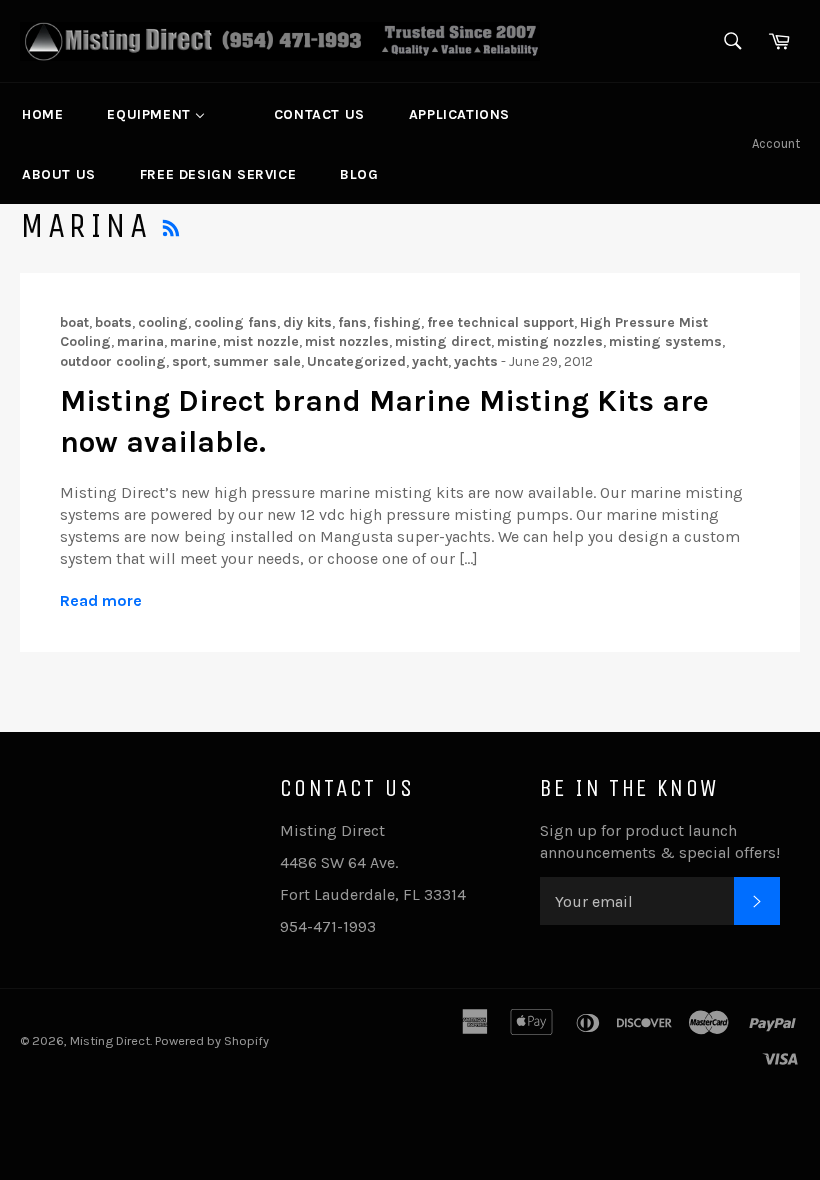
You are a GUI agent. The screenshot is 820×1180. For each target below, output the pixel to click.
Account (776, 143)
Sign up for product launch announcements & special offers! (660, 841)
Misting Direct (110, 1040)
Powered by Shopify (212, 1040)
